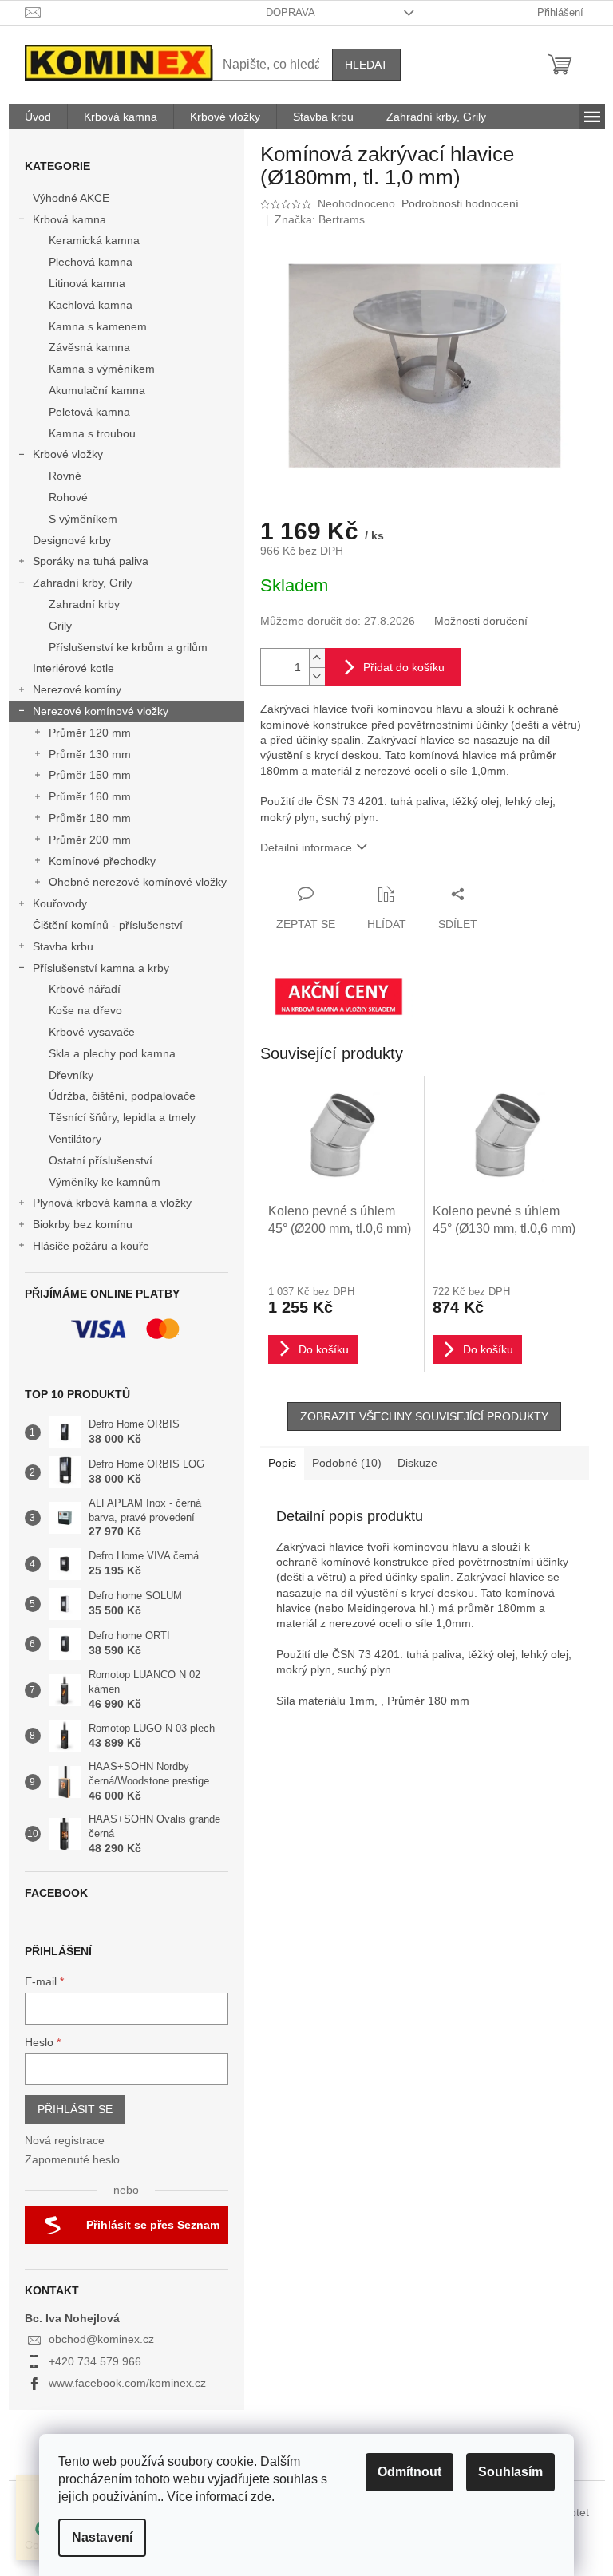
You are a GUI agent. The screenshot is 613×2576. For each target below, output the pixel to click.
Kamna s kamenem (98, 326)
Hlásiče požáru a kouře (91, 1246)
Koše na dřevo (85, 1010)
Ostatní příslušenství (101, 1160)
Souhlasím (510, 2472)
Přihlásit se (75, 2109)
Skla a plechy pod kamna (112, 1053)
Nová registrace (65, 2140)
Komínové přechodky (102, 861)
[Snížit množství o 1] (317, 676)
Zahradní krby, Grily (83, 583)
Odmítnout (409, 2472)
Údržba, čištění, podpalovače (122, 1096)
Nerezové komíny (77, 689)
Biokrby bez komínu (83, 1224)
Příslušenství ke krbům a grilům (128, 647)
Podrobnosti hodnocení (460, 203)
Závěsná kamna (89, 347)
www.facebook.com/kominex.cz (127, 2383)
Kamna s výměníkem (102, 369)
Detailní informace (306, 847)
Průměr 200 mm (90, 840)
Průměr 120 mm (90, 733)
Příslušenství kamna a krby (101, 968)
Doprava (291, 12)
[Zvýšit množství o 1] (317, 658)
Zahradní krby (84, 604)
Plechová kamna (91, 262)
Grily (60, 626)
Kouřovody (60, 903)
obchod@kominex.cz (101, 2339)
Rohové (68, 497)
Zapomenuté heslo (72, 2159)
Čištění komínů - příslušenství (108, 925)
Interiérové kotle (73, 668)
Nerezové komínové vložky (101, 711)
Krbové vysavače (92, 1032)
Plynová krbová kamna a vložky (112, 1203)
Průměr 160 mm (90, 796)
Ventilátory (75, 1139)
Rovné (65, 476)
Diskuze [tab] (417, 1463)
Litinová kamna (87, 283)
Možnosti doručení (481, 621)
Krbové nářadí (85, 989)
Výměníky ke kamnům (105, 1182)
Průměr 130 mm (90, 754)
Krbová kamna (69, 219)
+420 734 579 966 (95, 2361)
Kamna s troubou (92, 433)
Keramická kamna (94, 240)
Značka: (320, 219)
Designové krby (72, 540)
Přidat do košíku (404, 667)
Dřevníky (71, 1075)
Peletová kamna (89, 412)
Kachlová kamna (91, 305)
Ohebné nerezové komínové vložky (138, 882)
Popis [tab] (282, 1463)
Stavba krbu (63, 946)
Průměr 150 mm (90, 775)
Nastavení (102, 2537)
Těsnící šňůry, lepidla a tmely (122, 1117)
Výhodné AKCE (71, 198)
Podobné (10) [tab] (347, 1463)
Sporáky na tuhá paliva (91, 561)
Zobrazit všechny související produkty (424, 1416)
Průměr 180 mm (90, 818)
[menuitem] (38, 117)
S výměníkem (83, 519)
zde (261, 2497)
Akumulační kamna (97, 390)
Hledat (366, 65)
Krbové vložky (68, 454)
